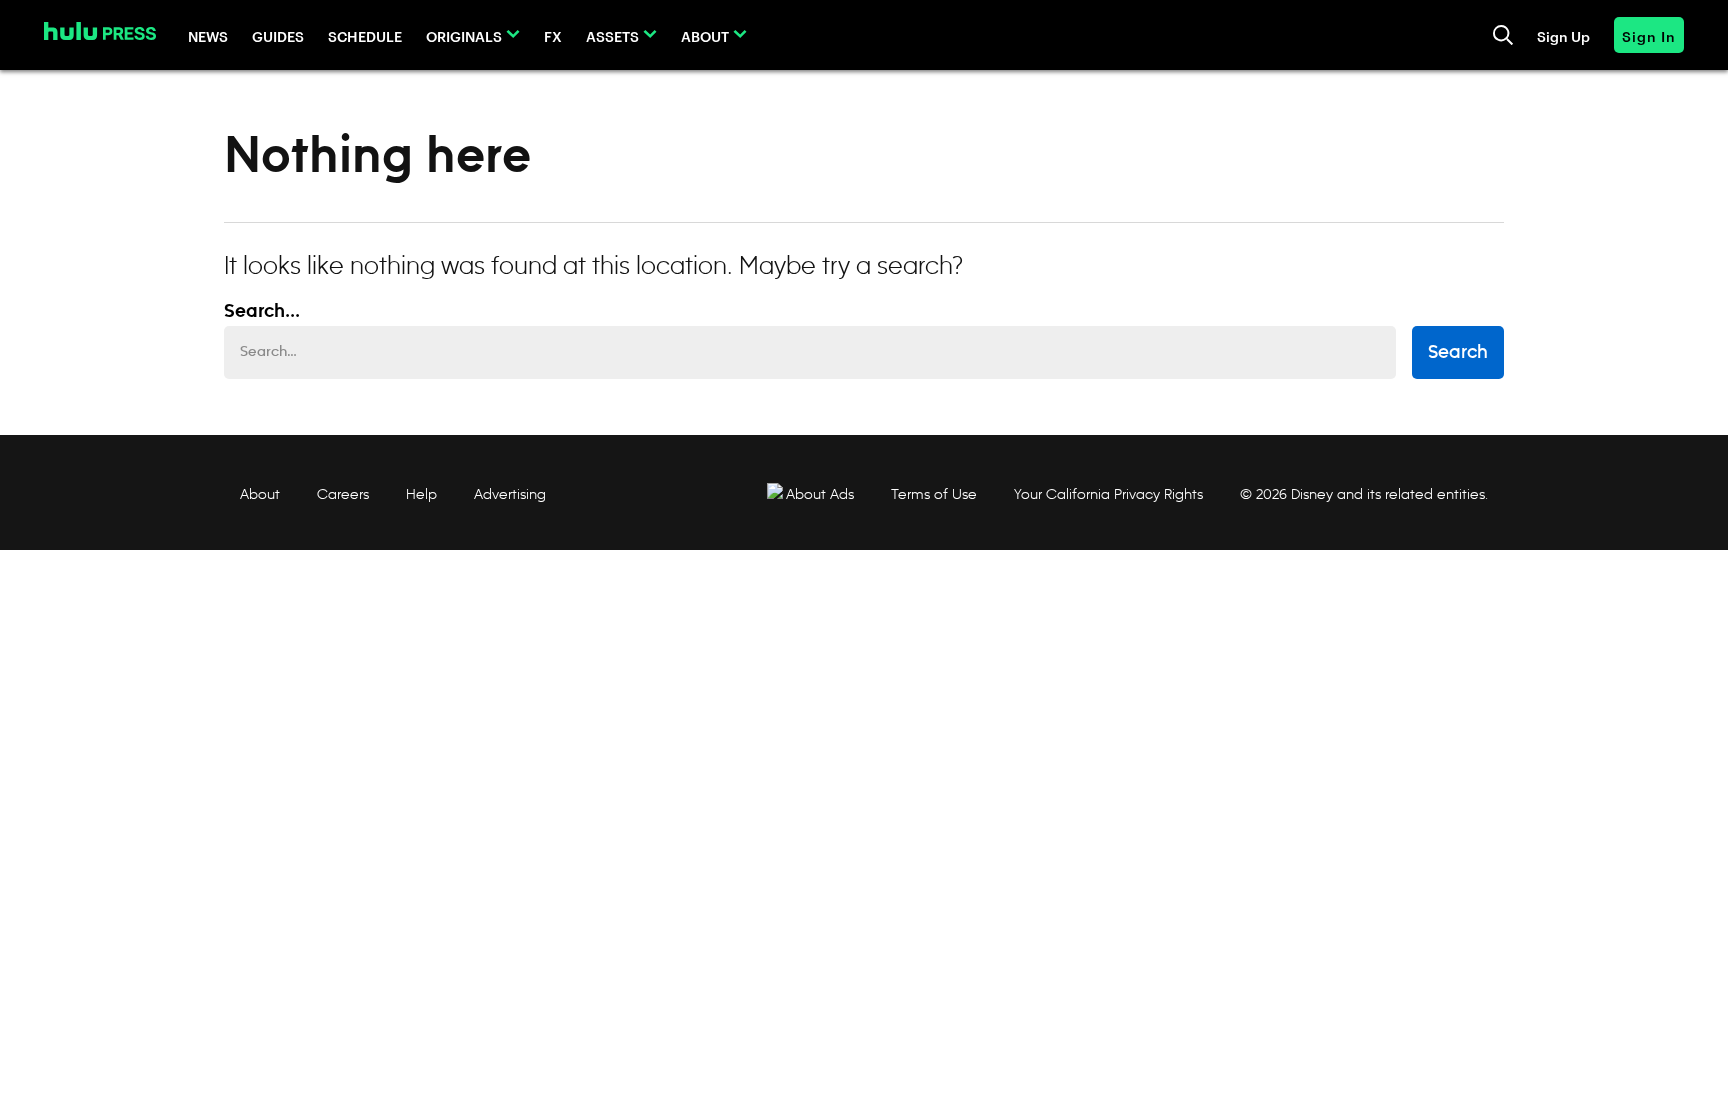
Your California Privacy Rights (1108, 494)
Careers (343, 494)
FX (553, 35)
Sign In (1649, 35)
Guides (278, 35)
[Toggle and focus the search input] (1503, 35)
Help (421, 494)
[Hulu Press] (100, 31)
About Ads (820, 494)
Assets (612, 35)
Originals (464, 35)
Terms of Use (934, 494)
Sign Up (1563, 35)
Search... (262, 312)
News (208, 35)
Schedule (365, 35)
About (705, 35)
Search (1458, 353)
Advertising (510, 494)
